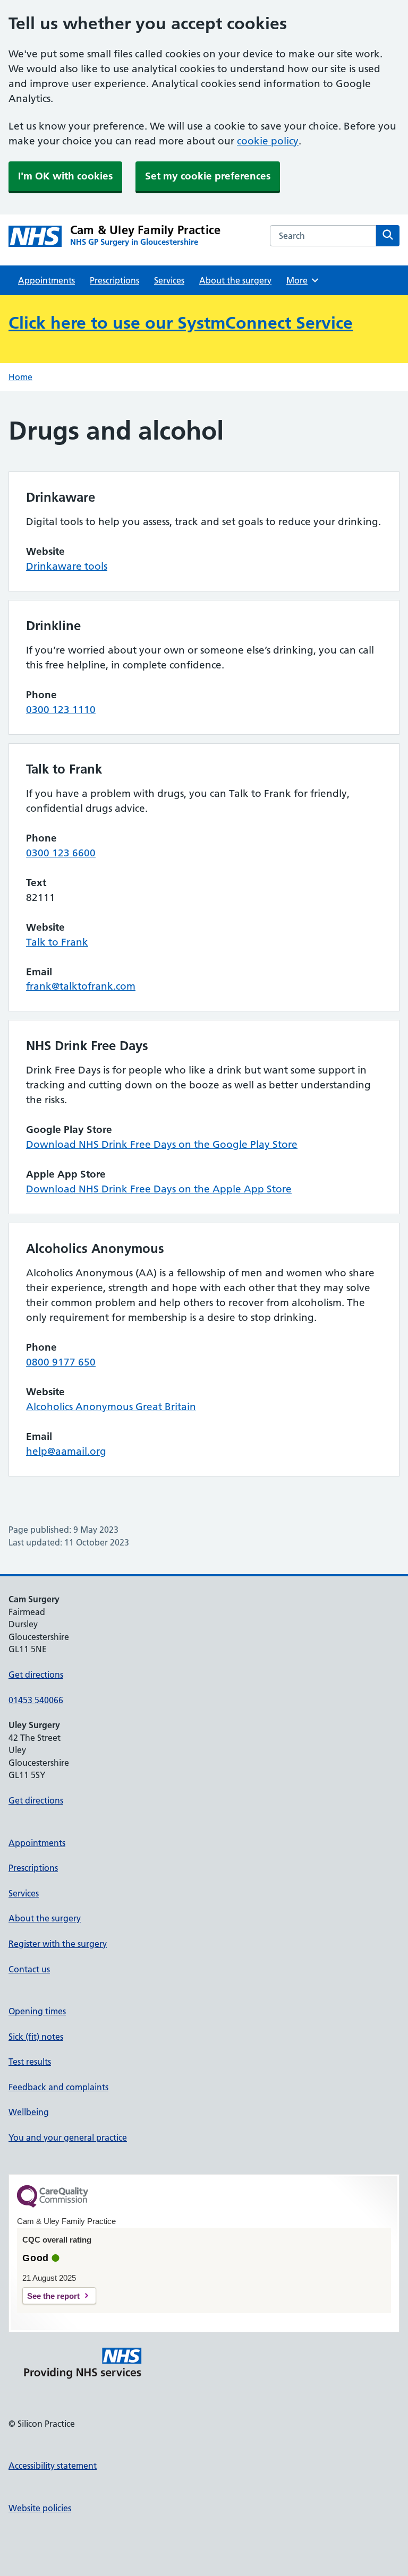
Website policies (40, 2508)
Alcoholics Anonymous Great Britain (111, 1407)
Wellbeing (29, 2112)
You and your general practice (68, 2137)
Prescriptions (114, 280)
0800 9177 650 (61, 1362)
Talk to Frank (57, 942)
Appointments (46, 280)
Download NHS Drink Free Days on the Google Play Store (162, 1144)
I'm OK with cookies (65, 176)
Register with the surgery (58, 1944)
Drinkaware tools (67, 566)
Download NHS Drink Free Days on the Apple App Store (159, 1189)
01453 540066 (36, 1700)
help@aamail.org (66, 1451)
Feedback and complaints (58, 2087)
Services (169, 280)
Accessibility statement (53, 2466)
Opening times (37, 2011)
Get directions (36, 1675)
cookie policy (268, 141)
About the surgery (235, 280)
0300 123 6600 (61, 853)
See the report (53, 2296)
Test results (30, 2062)
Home (20, 377)
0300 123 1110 (61, 710)
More (301, 280)
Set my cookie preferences (208, 176)
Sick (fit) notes (36, 2037)
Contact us (29, 1969)
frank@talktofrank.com (81, 986)
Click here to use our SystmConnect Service (181, 323)
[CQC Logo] (53, 2205)
